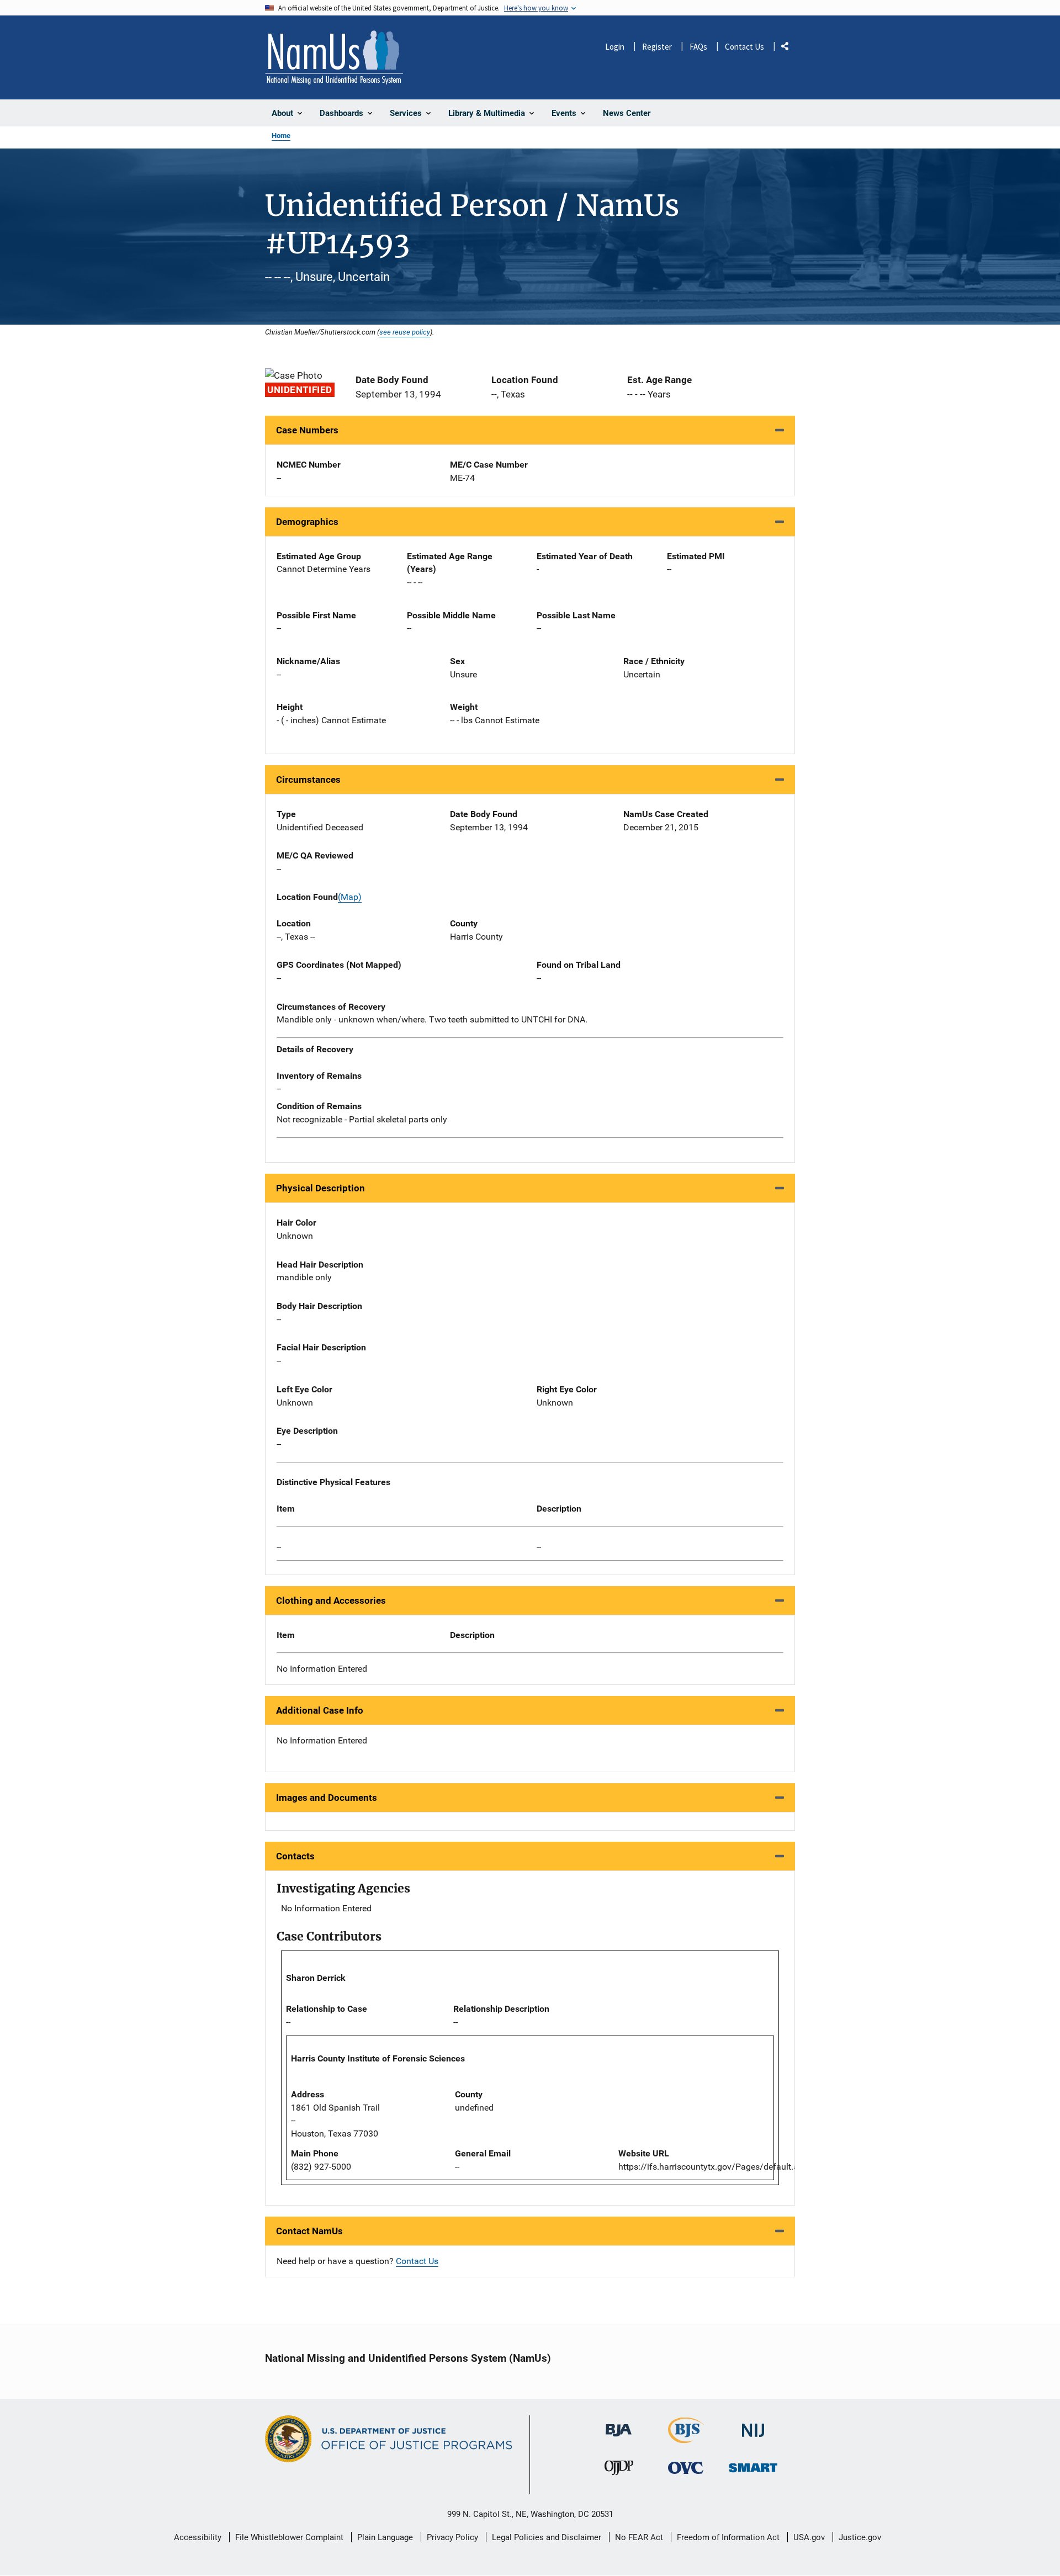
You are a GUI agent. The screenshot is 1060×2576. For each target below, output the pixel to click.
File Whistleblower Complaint (289, 2537)
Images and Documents (327, 1798)
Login (615, 47)
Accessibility (198, 2537)
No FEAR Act (639, 2537)
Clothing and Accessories (331, 1600)
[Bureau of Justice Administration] (619, 2425)
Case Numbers (307, 430)
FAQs (698, 47)
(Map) (350, 897)
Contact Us (744, 47)
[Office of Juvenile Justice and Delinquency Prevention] (619, 2470)
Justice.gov (860, 2537)
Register (657, 47)
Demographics (307, 522)
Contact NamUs (309, 2231)
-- (279, 1547)
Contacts (295, 1856)
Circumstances (308, 780)
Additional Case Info (320, 1710)
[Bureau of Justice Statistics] (686, 2438)
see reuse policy (405, 332)
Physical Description (320, 1188)
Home (281, 136)
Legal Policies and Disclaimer (547, 2537)
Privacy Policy (452, 2537)
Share (789, 48)
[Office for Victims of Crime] (686, 2468)
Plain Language (385, 2537)
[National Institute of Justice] (753, 2426)
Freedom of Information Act (728, 2537)
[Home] (334, 57)
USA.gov (809, 2537)
